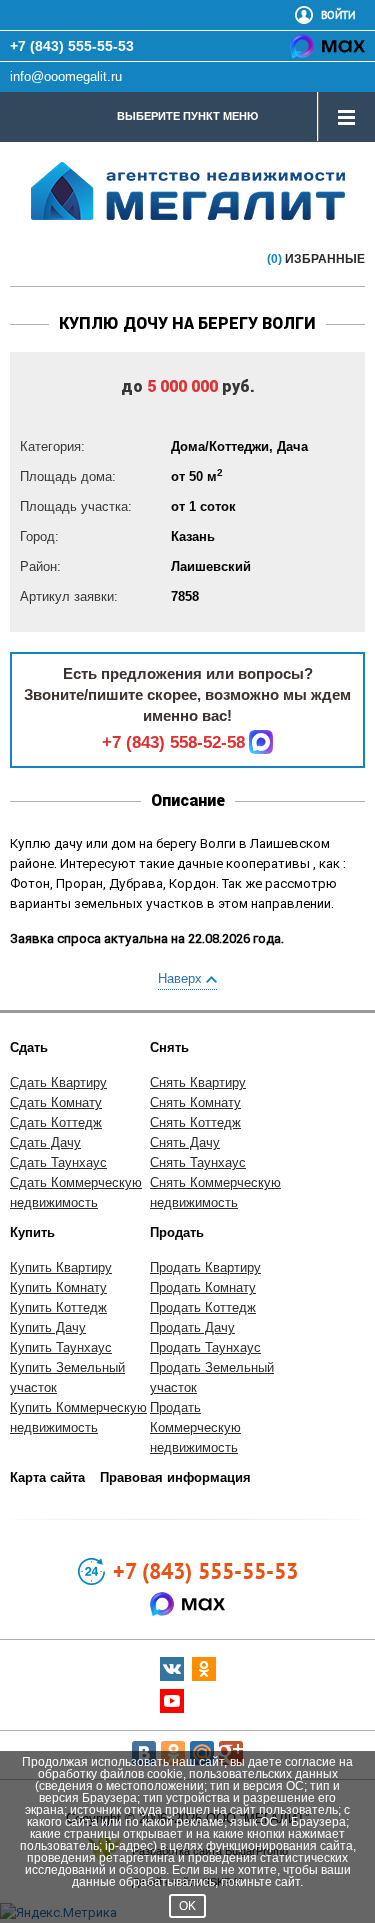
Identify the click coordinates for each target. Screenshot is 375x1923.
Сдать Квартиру (58, 1082)
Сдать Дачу (45, 1142)
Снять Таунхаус (198, 1162)
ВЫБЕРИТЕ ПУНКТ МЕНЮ (187, 116)
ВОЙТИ (338, 15)
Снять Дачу (185, 1142)
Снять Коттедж (195, 1122)
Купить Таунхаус (61, 1347)
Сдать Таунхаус (58, 1162)
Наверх (182, 978)
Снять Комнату (195, 1102)
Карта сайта (47, 1477)
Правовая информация (175, 1477)
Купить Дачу (48, 1327)
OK (187, 1906)
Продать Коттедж (203, 1307)
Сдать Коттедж (56, 1122)
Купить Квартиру (61, 1267)
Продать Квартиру (205, 1267)
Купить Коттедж (58, 1307)
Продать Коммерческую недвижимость (195, 1427)
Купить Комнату (58, 1287)
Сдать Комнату (56, 1102)
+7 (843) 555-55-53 (72, 46)
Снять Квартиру (198, 1082)
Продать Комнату (203, 1287)
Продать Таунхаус (205, 1347)
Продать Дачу (192, 1327)
